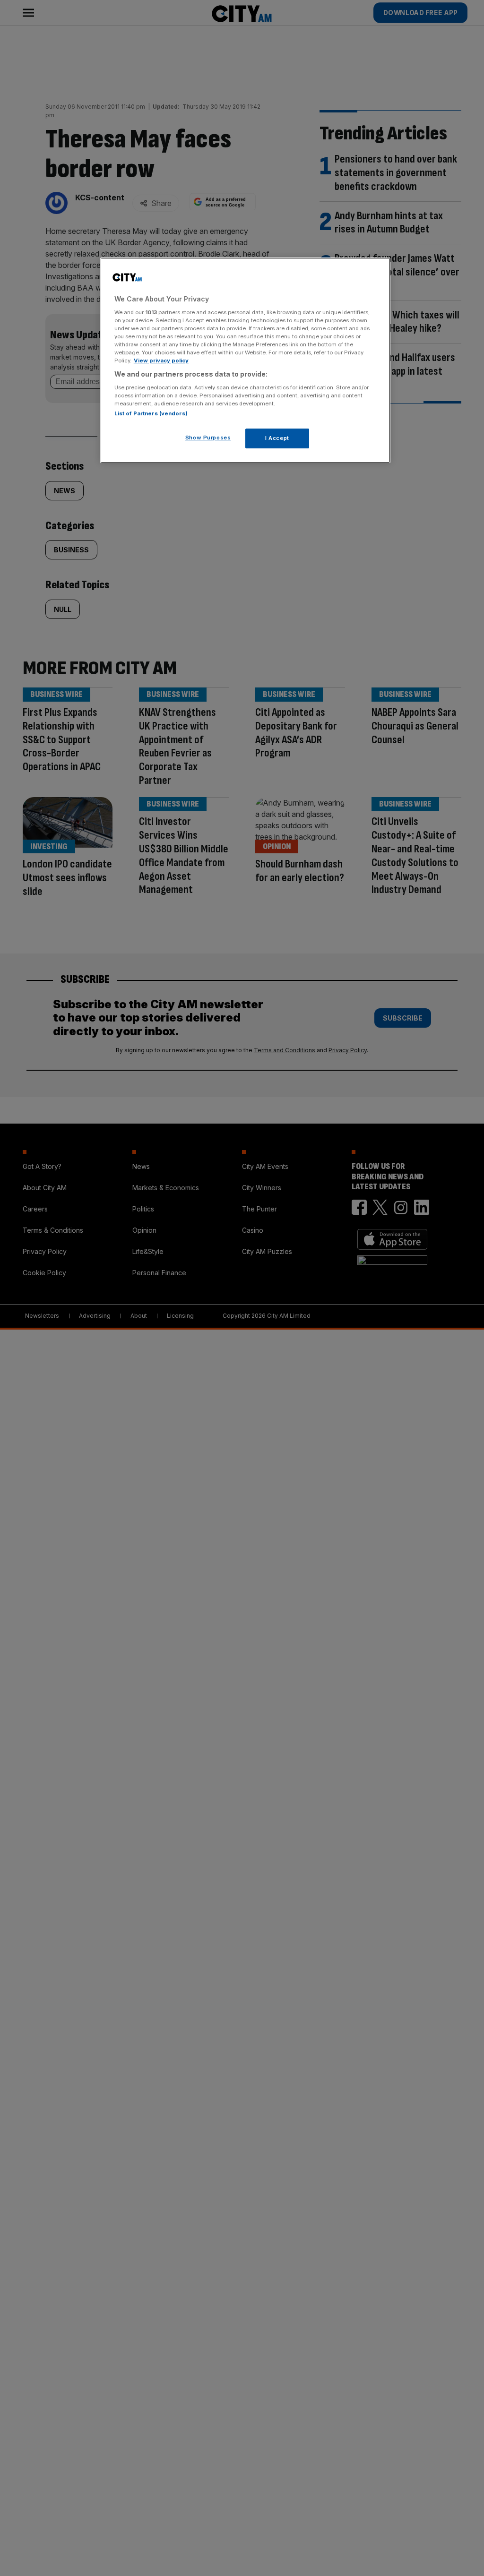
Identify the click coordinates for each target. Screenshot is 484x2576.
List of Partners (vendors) (151, 413)
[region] (245, 360)
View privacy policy (161, 361)
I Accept (277, 438)
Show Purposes (208, 438)
